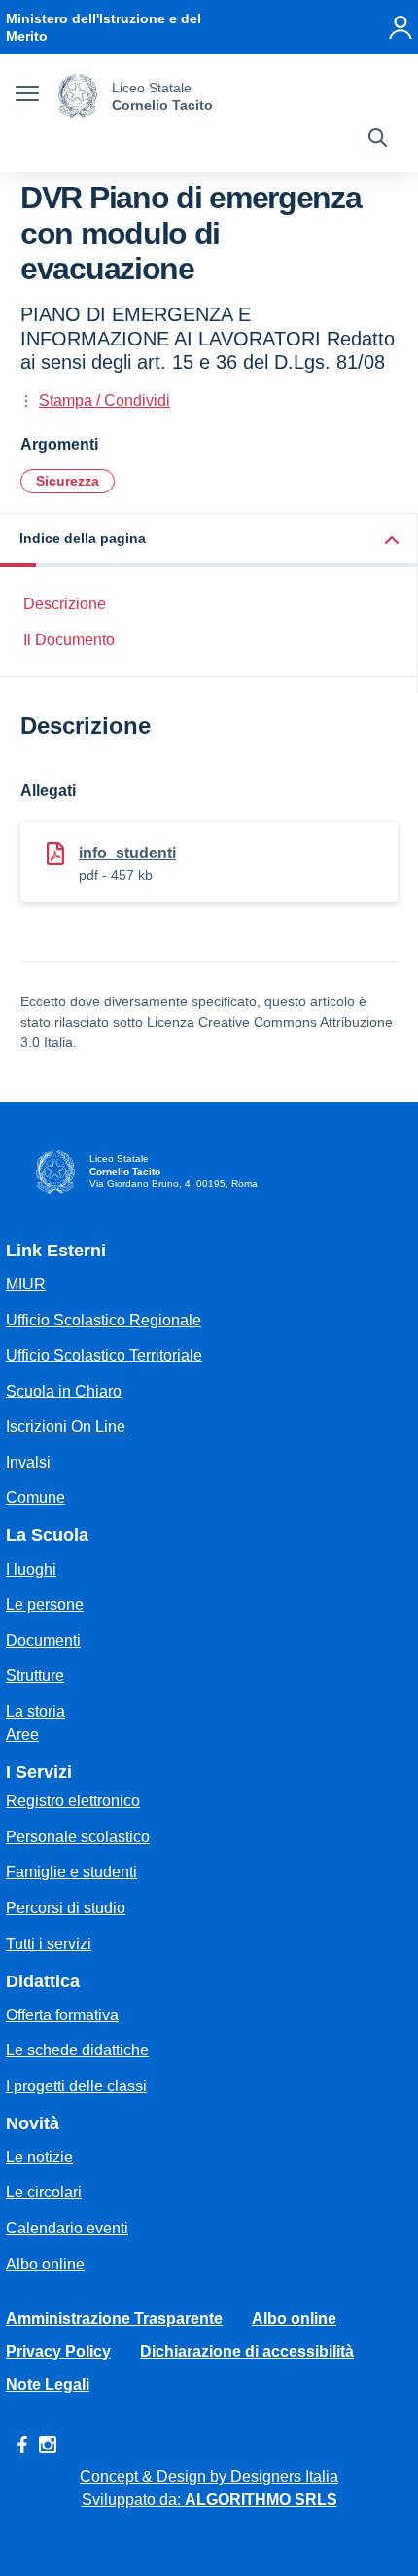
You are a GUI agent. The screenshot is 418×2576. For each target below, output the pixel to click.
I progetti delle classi (76, 2086)
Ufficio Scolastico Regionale (104, 1320)
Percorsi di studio (66, 1908)
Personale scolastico (78, 1837)
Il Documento (69, 640)
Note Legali (48, 2385)
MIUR (26, 1284)
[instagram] (48, 2445)
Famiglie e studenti (71, 1872)
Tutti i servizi (49, 1944)
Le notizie (39, 2157)
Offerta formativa (62, 2015)
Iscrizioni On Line (66, 1426)
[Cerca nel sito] (378, 140)
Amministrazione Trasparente (114, 2319)
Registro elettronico (73, 1801)
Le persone (45, 1604)
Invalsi (28, 1462)
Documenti (43, 1640)
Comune (35, 1497)
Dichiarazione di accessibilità (247, 2352)
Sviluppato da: (209, 2500)
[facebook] (22, 2445)
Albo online (45, 2264)
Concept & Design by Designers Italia (209, 2476)
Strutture (35, 1675)
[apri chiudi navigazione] (27, 96)
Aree (22, 1735)
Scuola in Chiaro (64, 1391)
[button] (209, 541)
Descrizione (65, 604)
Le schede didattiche (77, 2050)
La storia (35, 1711)
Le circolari (44, 2192)
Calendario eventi (67, 2228)
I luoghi (31, 1569)
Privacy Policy (58, 2352)
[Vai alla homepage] (78, 96)
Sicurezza (68, 481)
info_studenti (127, 853)
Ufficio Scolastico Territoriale (104, 1355)
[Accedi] (401, 27)
